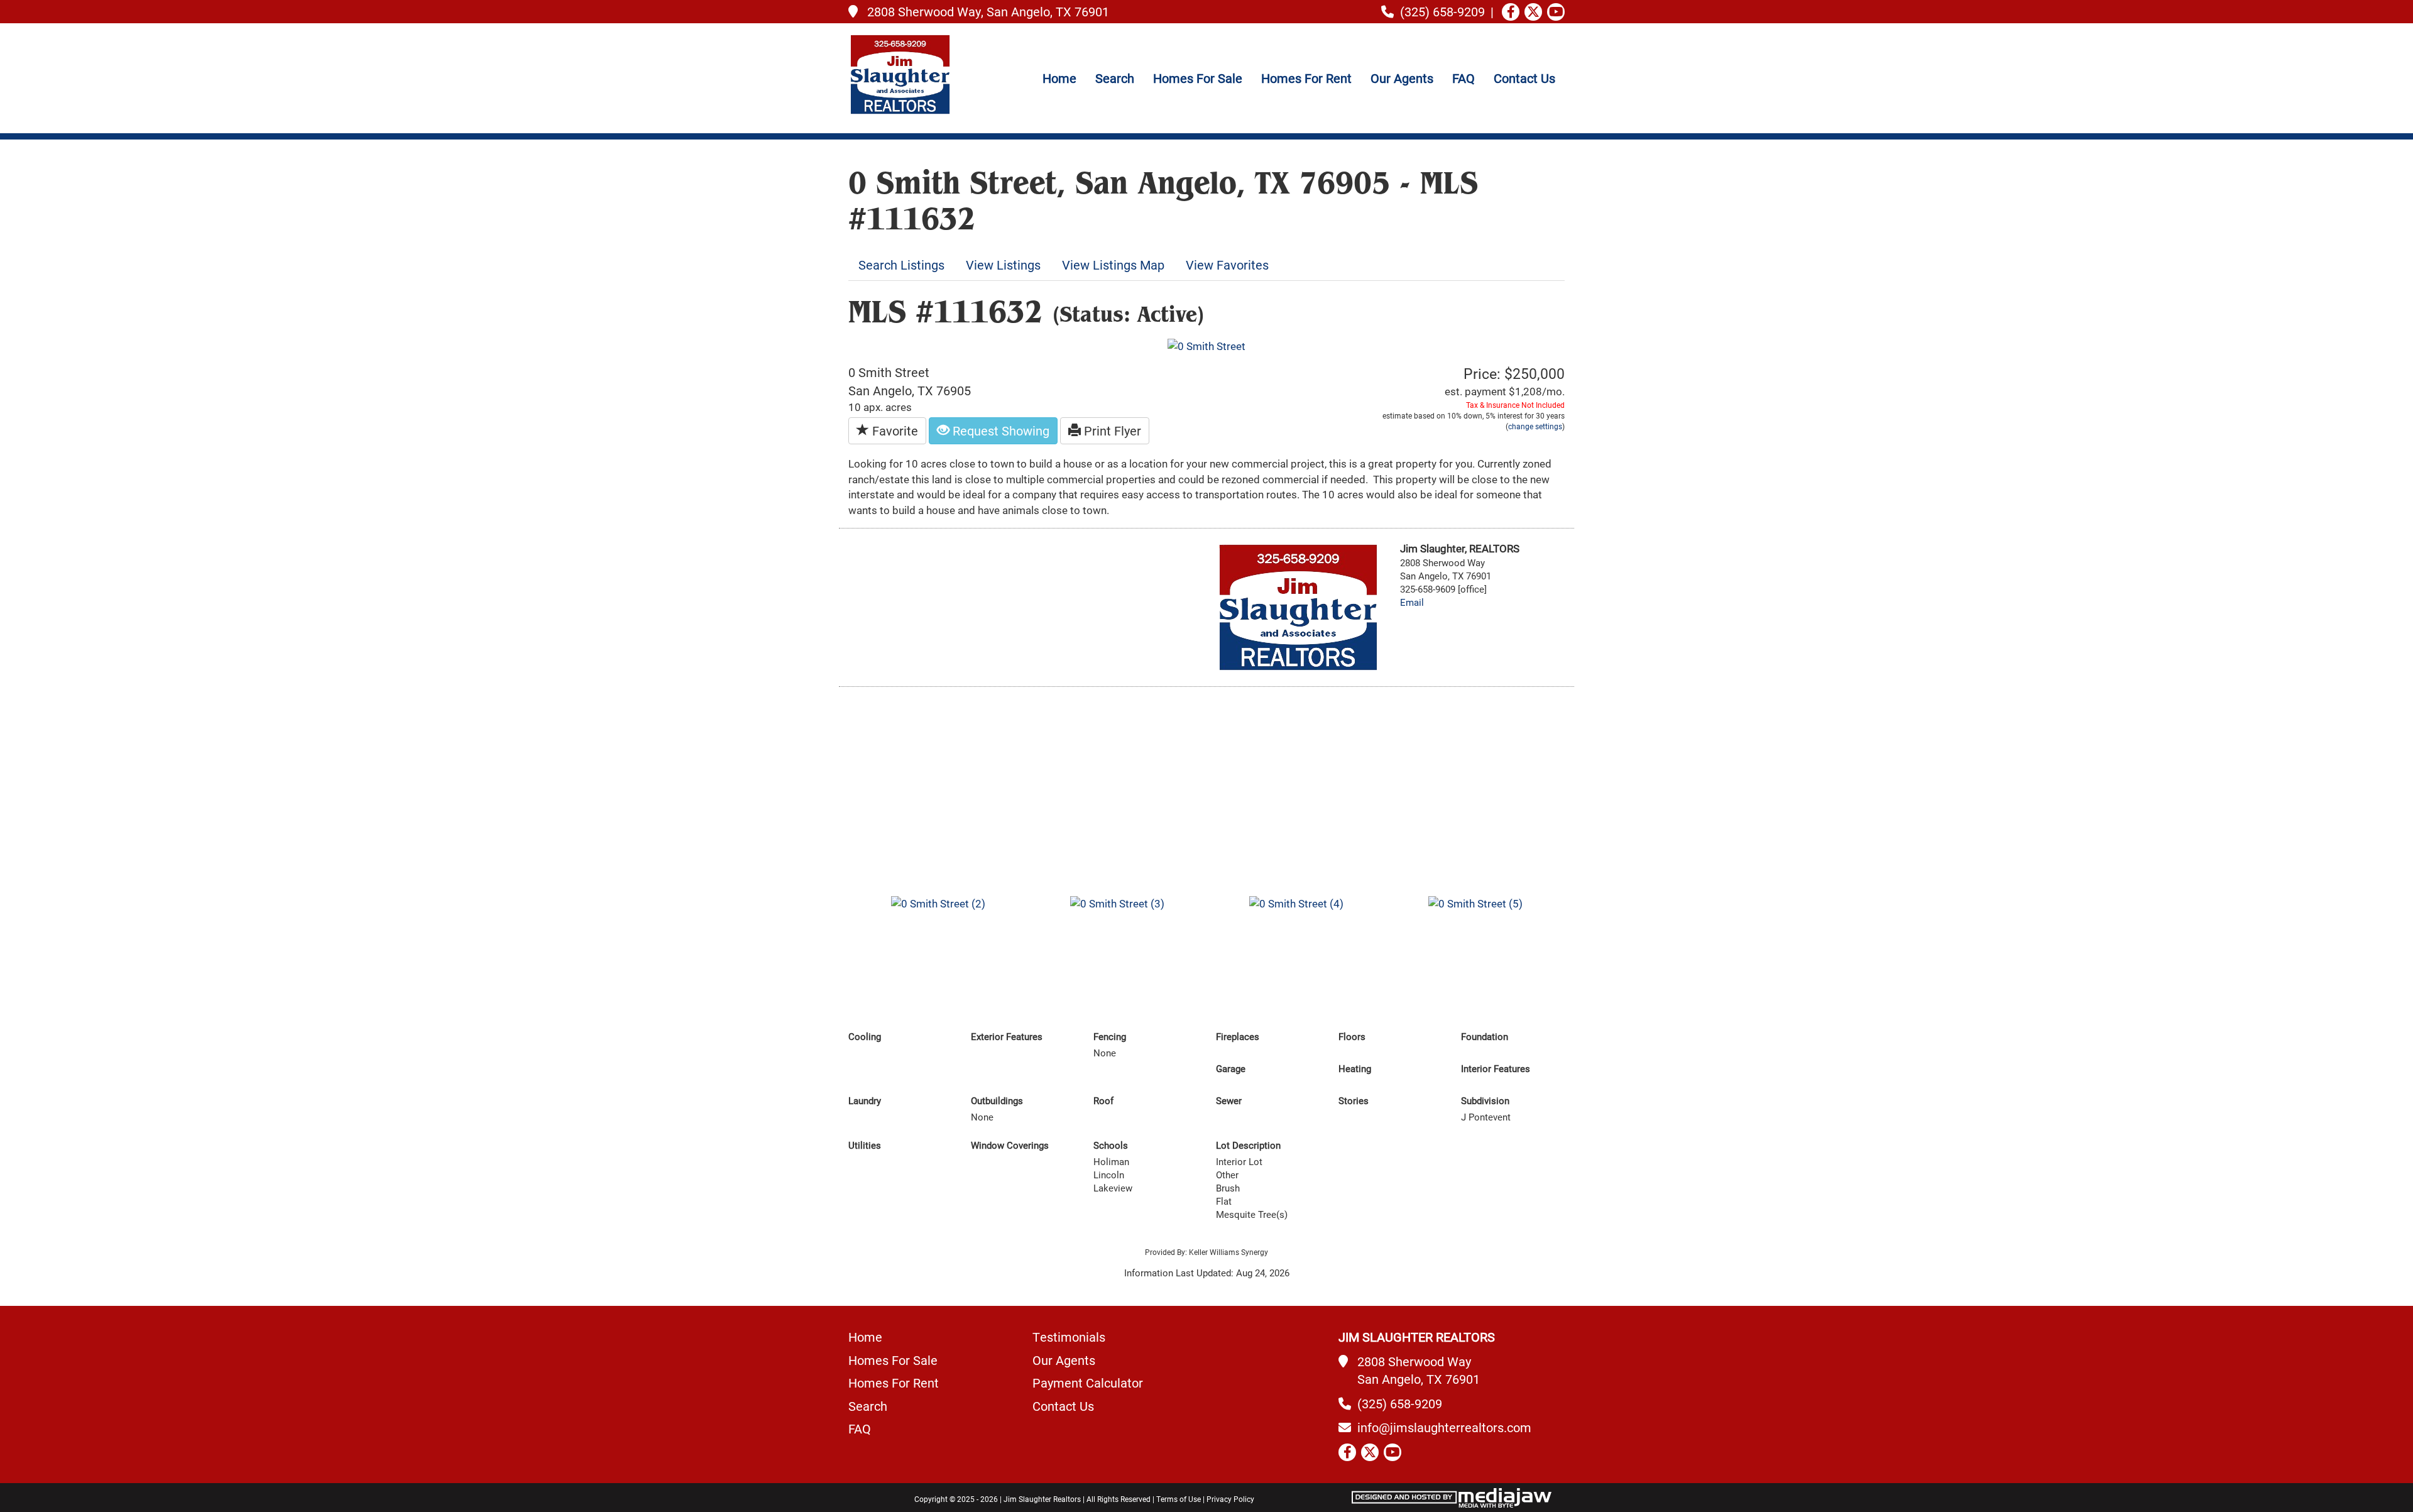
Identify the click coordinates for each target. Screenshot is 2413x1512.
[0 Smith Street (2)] (938, 903)
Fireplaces (1238, 1037)
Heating (1355, 1069)
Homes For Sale (1198, 78)
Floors (1352, 1037)
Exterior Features (1007, 1037)
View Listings (1003, 265)
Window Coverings (1010, 1145)
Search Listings (901, 265)
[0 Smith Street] (1206, 345)
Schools (1111, 1145)
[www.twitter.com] (1533, 12)
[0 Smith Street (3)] (1117, 903)
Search (1115, 78)
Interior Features (1496, 1069)
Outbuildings (997, 1101)
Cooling (865, 1037)
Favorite (894, 430)
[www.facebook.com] (1511, 12)
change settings (1535, 426)
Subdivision (1485, 1101)
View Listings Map (1113, 265)
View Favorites (1227, 265)
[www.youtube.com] (1556, 12)
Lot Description (1248, 1145)
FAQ (1464, 78)
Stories (1354, 1101)
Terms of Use (1179, 1499)
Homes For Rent (1306, 78)
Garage (1231, 1069)
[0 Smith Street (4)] (1296, 903)
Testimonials (1069, 1337)
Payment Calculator (1088, 1383)
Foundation (1485, 1037)
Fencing (1110, 1037)
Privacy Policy (1230, 1499)
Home (1059, 78)
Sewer (1229, 1101)
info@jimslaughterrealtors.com (1444, 1427)
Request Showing (999, 430)
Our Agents (1402, 78)
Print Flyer (1111, 430)
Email (1412, 602)
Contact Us (1524, 78)
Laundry (865, 1101)
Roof (1103, 1101)
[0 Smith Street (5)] (1475, 903)
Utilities (865, 1145)
